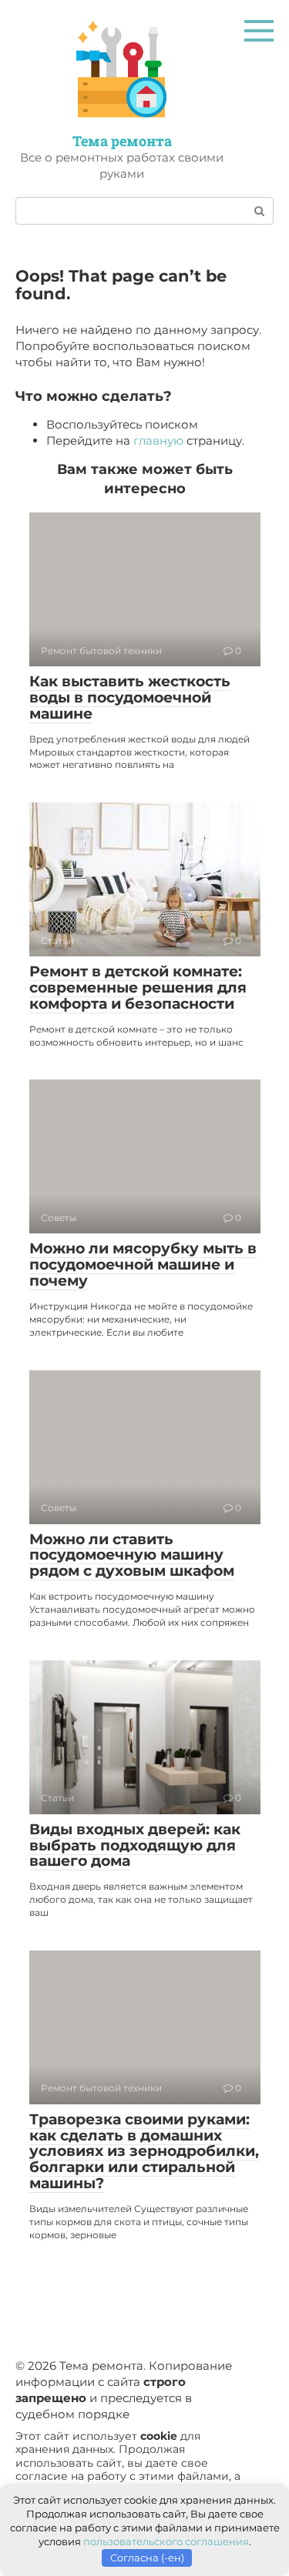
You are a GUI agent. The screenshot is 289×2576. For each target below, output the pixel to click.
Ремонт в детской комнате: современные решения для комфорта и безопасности (138, 988)
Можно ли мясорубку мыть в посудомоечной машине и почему (143, 1265)
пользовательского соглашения (166, 2541)
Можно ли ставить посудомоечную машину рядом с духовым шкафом (132, 1555)
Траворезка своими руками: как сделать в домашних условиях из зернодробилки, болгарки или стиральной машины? (144, 2152)
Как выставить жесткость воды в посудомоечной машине (130, 697)
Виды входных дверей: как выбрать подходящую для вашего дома (135, 1845)
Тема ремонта (122, 141)
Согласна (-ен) (147, 2558)
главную (158, 440)
